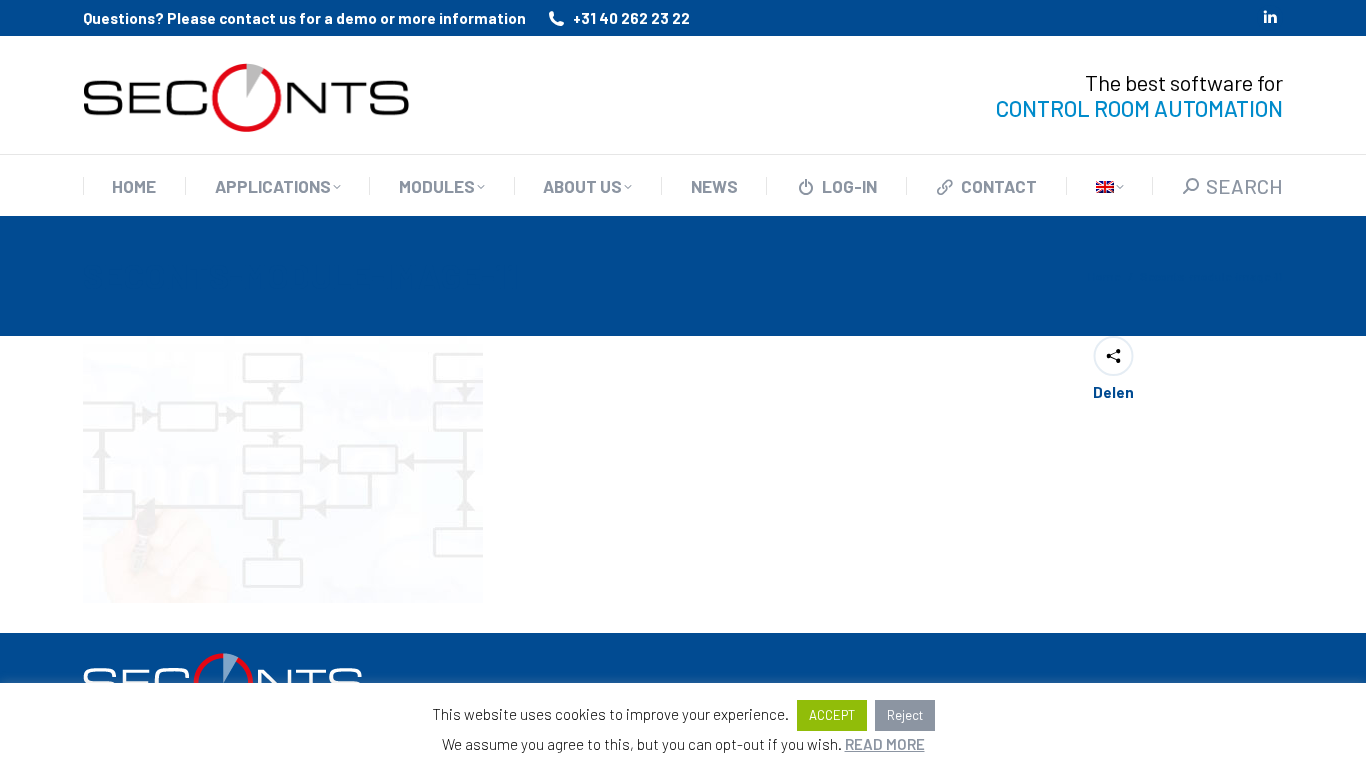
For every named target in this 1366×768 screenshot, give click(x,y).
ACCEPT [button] (832, 715)
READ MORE (885, 744)
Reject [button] (905, 715)
